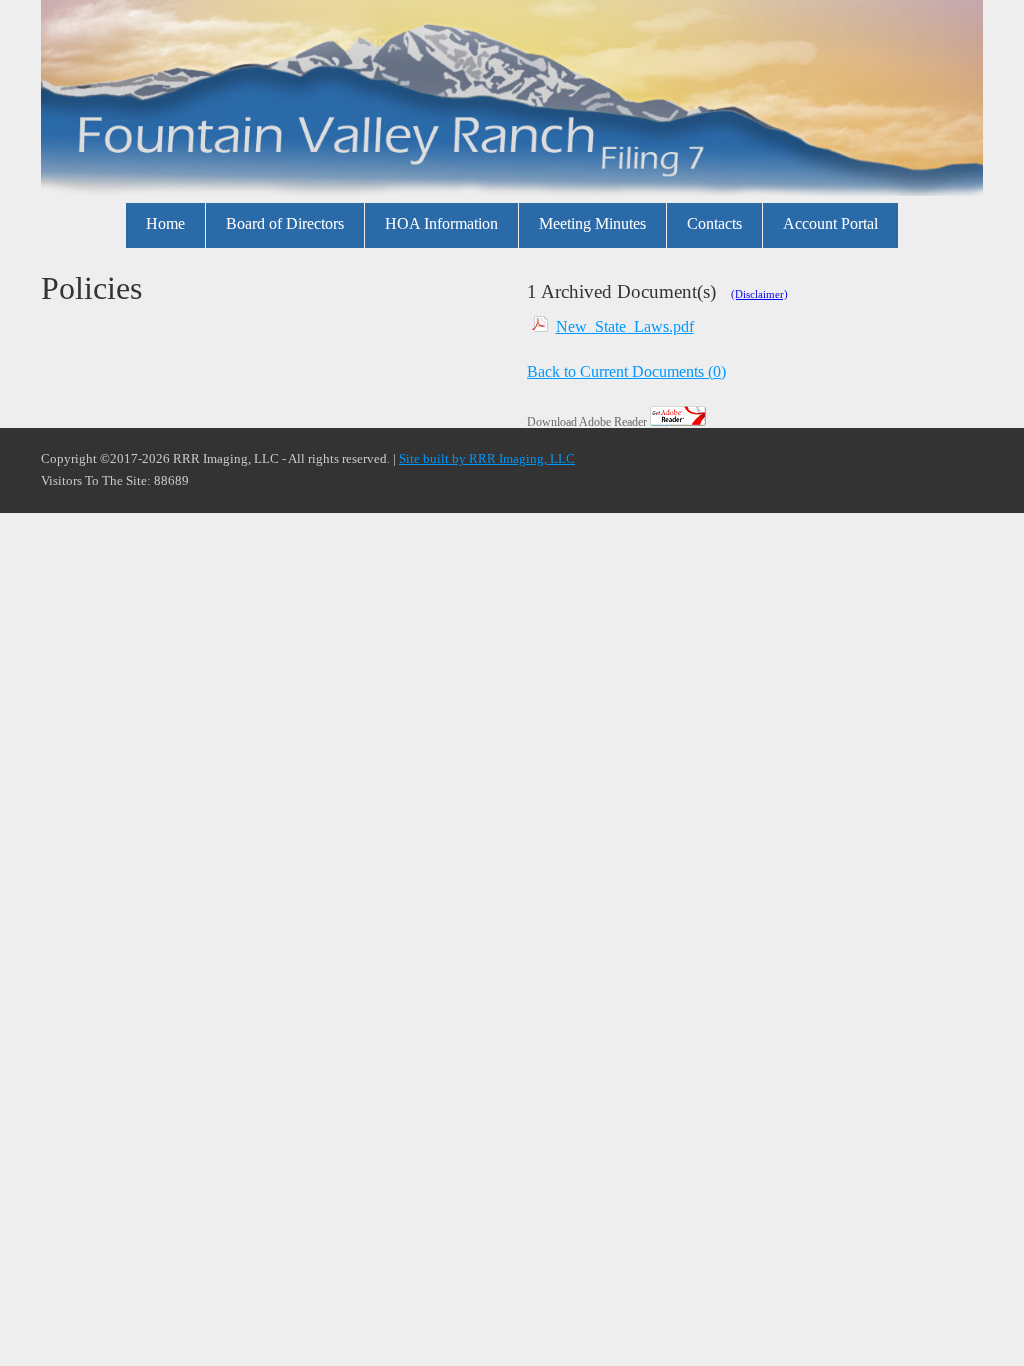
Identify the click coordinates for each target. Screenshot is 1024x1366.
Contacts (714, 223)
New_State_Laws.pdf (625, 326)
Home (165, 223)
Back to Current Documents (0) (626, 371)
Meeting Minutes (592, 223)
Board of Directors (285, 223)
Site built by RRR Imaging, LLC (487, 459)
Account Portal (830, 223)
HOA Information (441, 223)
